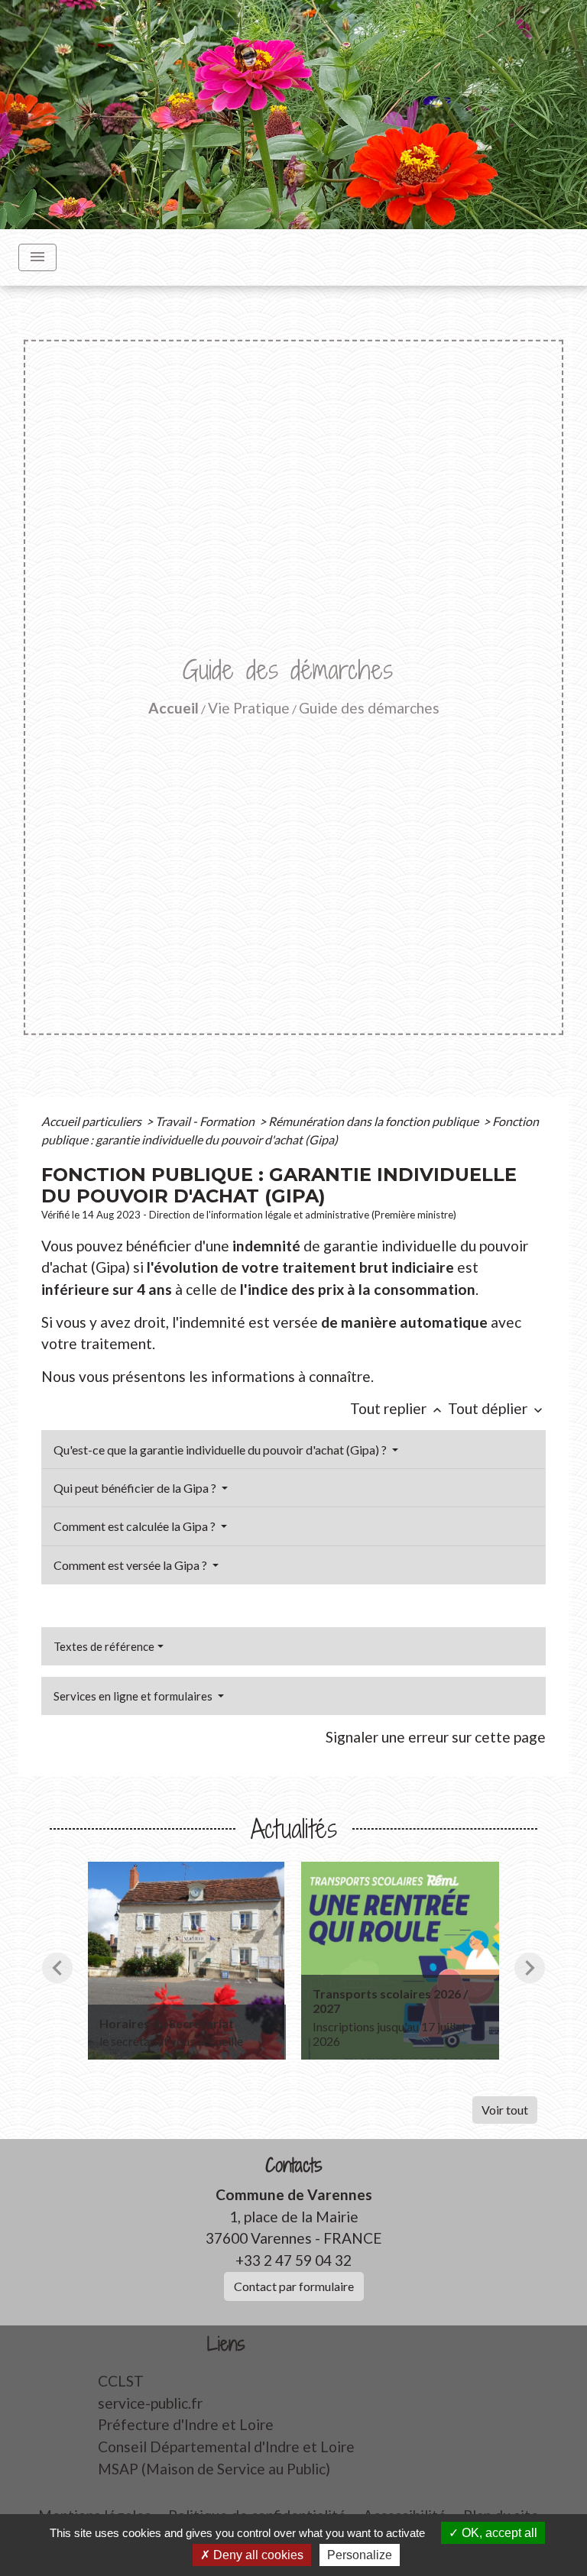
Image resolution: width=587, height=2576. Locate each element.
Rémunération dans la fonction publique (375, 1121)
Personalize (360, 2555)
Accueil (174, 708)
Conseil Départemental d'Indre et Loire (226, 2447)
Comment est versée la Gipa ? (131, 1565)
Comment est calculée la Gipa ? (136, 1526)
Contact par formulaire (294, 2286)
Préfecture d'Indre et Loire (186, 2424)
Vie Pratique (249, 708)
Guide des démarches (369, 708)
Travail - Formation (206, 1121)
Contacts (294, 2165)
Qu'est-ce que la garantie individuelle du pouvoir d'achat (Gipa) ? (221, 1450)
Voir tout (505, 2110)
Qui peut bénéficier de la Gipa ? (136, 1488)
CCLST (121, 2381)
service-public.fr (150, 2403)
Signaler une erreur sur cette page (436, 1737)
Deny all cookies (257, 2555)
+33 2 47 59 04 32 (293, 2260)
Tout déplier (497, 1408)
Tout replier (397, 1408)
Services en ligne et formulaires (134, 1696)
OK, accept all (498, 2533)
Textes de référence (104, 1646)
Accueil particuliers (92, 1121)
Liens (226, 2344)
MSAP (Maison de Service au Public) (214, 2469)
